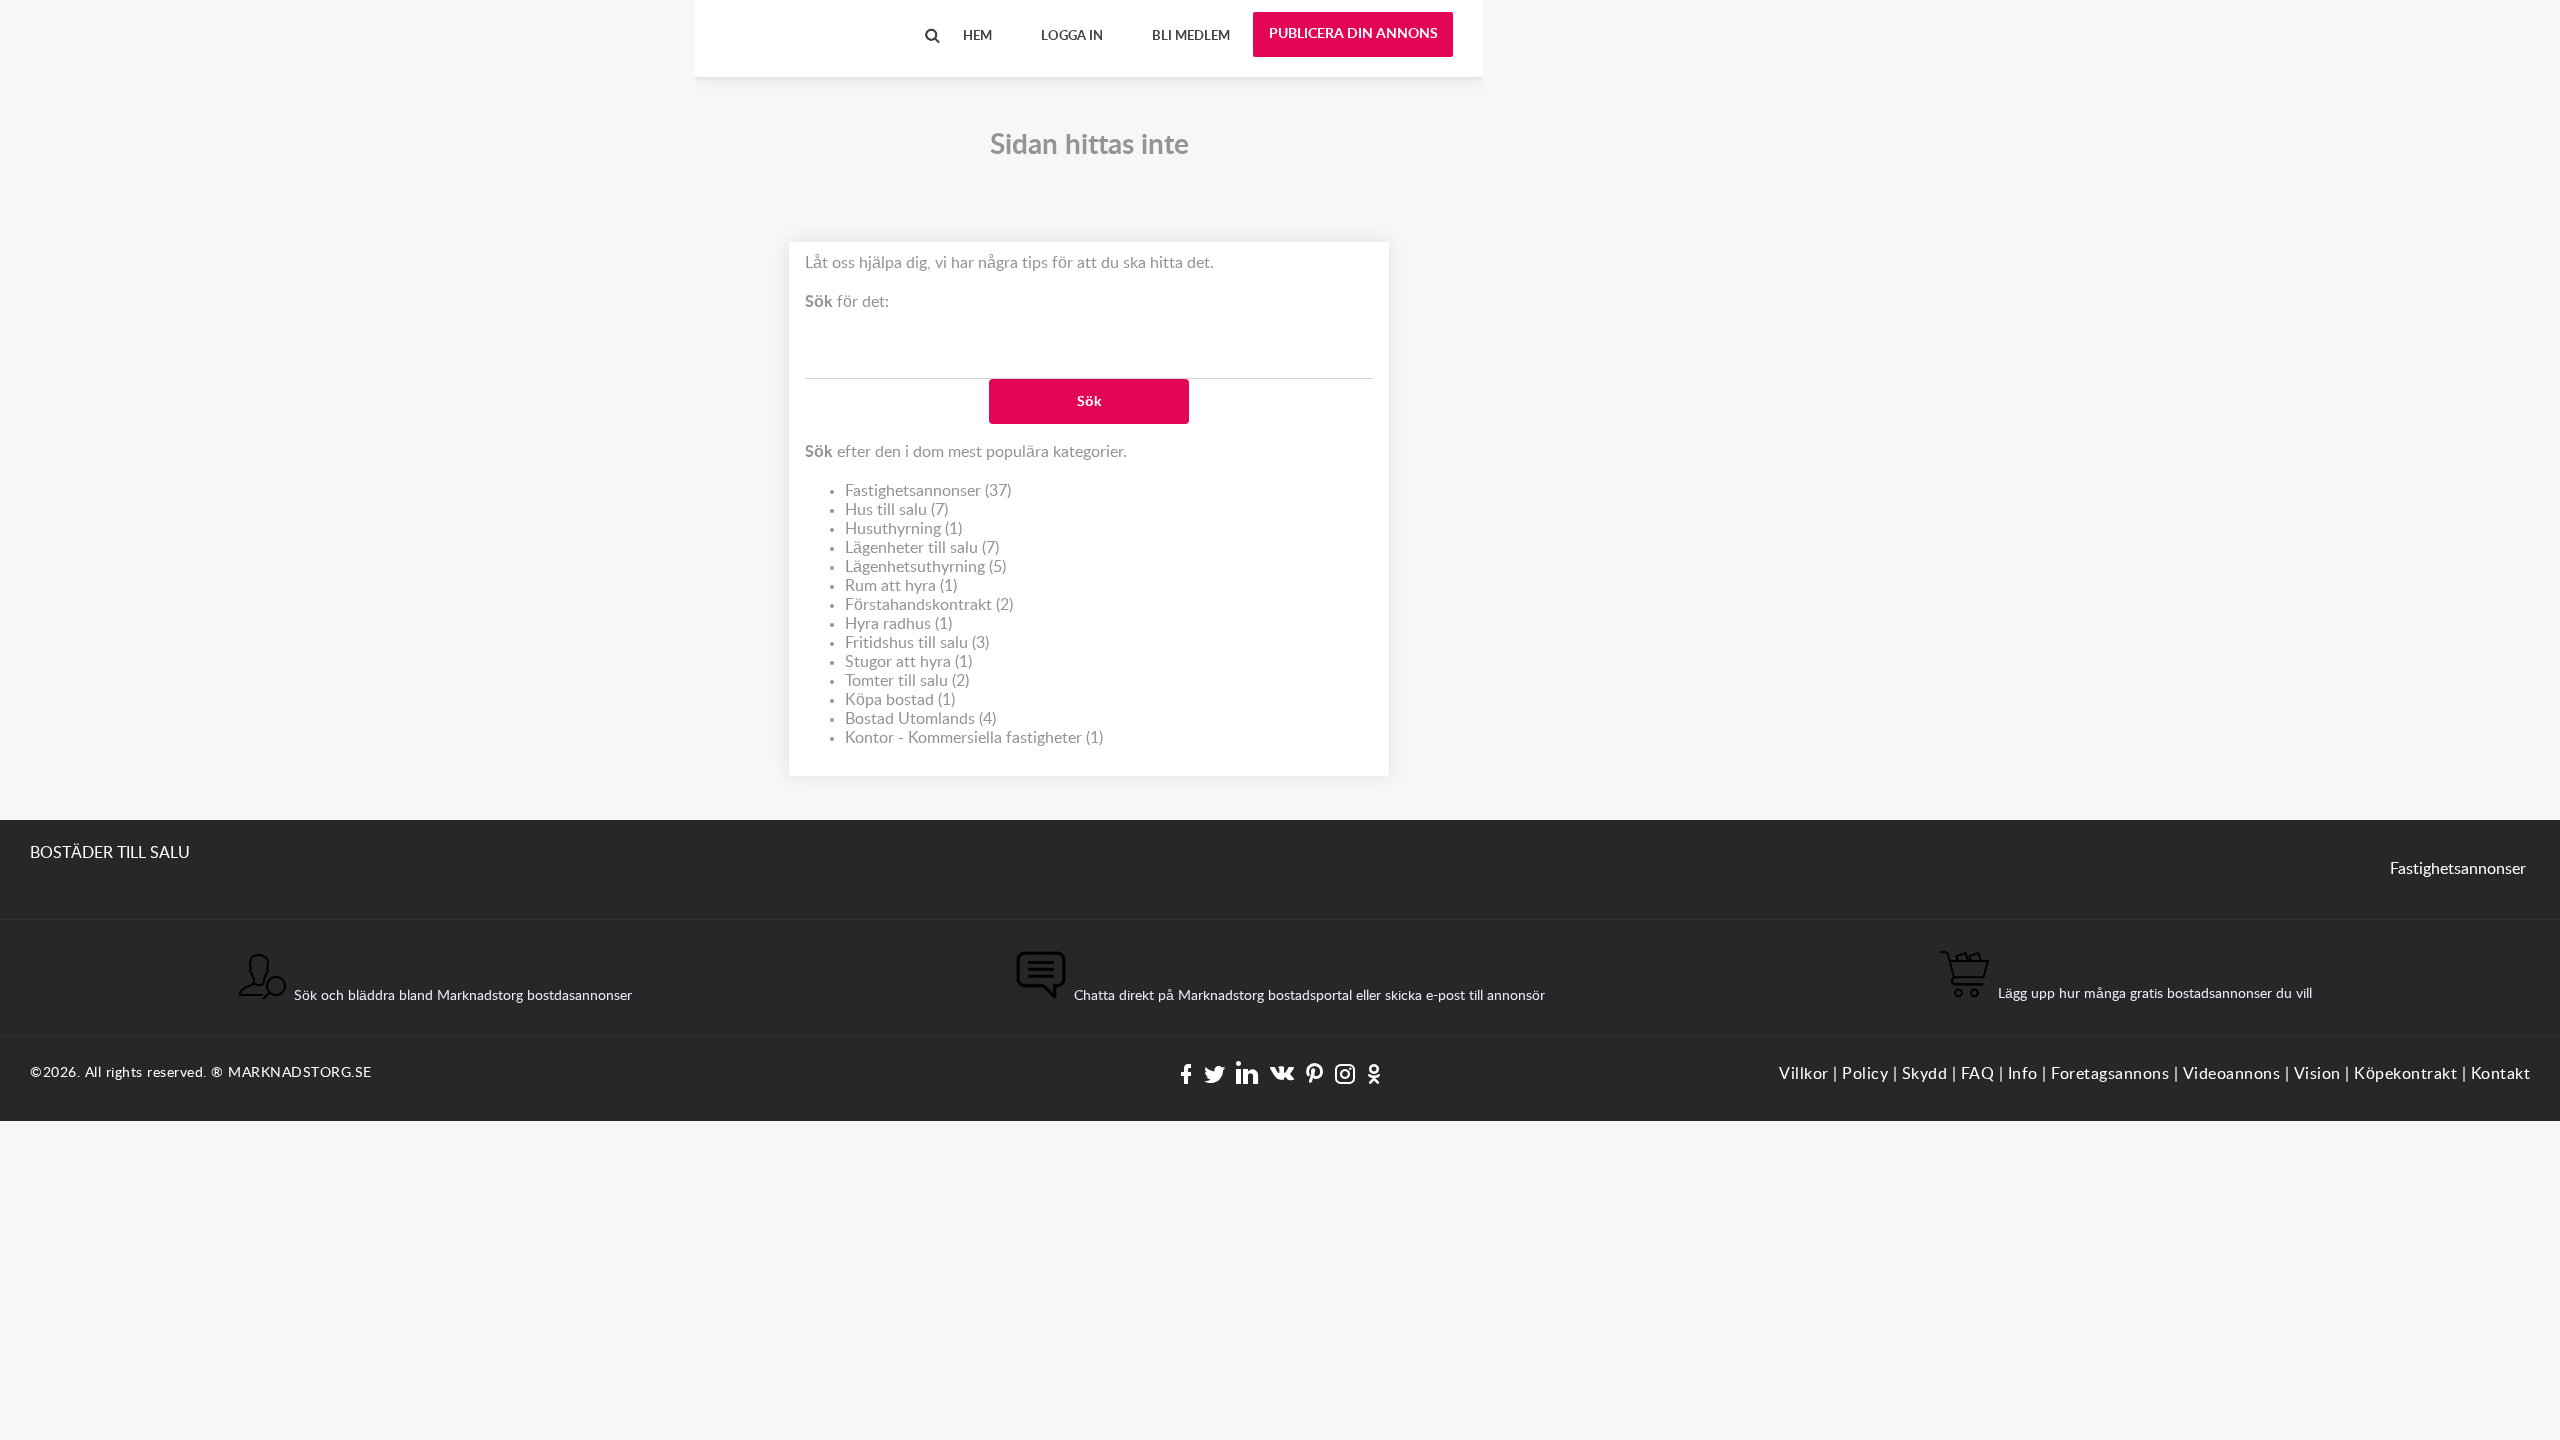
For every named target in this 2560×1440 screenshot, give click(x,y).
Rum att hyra (901, 586)
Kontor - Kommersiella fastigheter (974, 738)
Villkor (1804, 1074)
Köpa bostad (900, 700)
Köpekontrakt (2405, 1074)
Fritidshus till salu (917, 643)
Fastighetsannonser (928, 491)
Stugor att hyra (908, 662)
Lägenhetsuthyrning (925, 567)
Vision (2317, 1074)
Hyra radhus (898, 624)
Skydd (1925, 1074)
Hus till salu (896, 510)
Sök (1089, 402)
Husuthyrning (903, 529)
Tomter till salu (907, 681)
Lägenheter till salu (922, 548)
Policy (1865, 1074)
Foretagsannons (2110, 1074)
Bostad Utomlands (920, 719)
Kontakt (2501, 1074)
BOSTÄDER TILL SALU (805, 19)
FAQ (1978, 1074)
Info (2023, 1074)
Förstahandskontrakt (929, 605)
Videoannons (2232, 1074)
